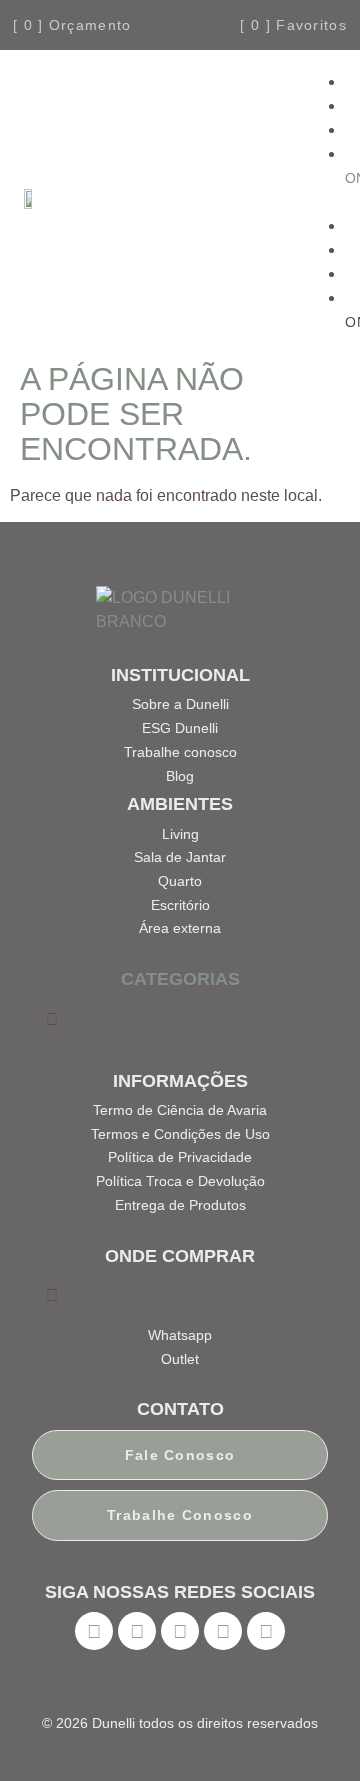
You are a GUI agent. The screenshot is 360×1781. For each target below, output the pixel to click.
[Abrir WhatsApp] (310, 1730)
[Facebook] (94, 1631)
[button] (320, 202)
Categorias (180, 979)
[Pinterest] (180, 1631)
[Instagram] (137, 1631)
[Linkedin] (266, 1631)
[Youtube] (223, 1631)
